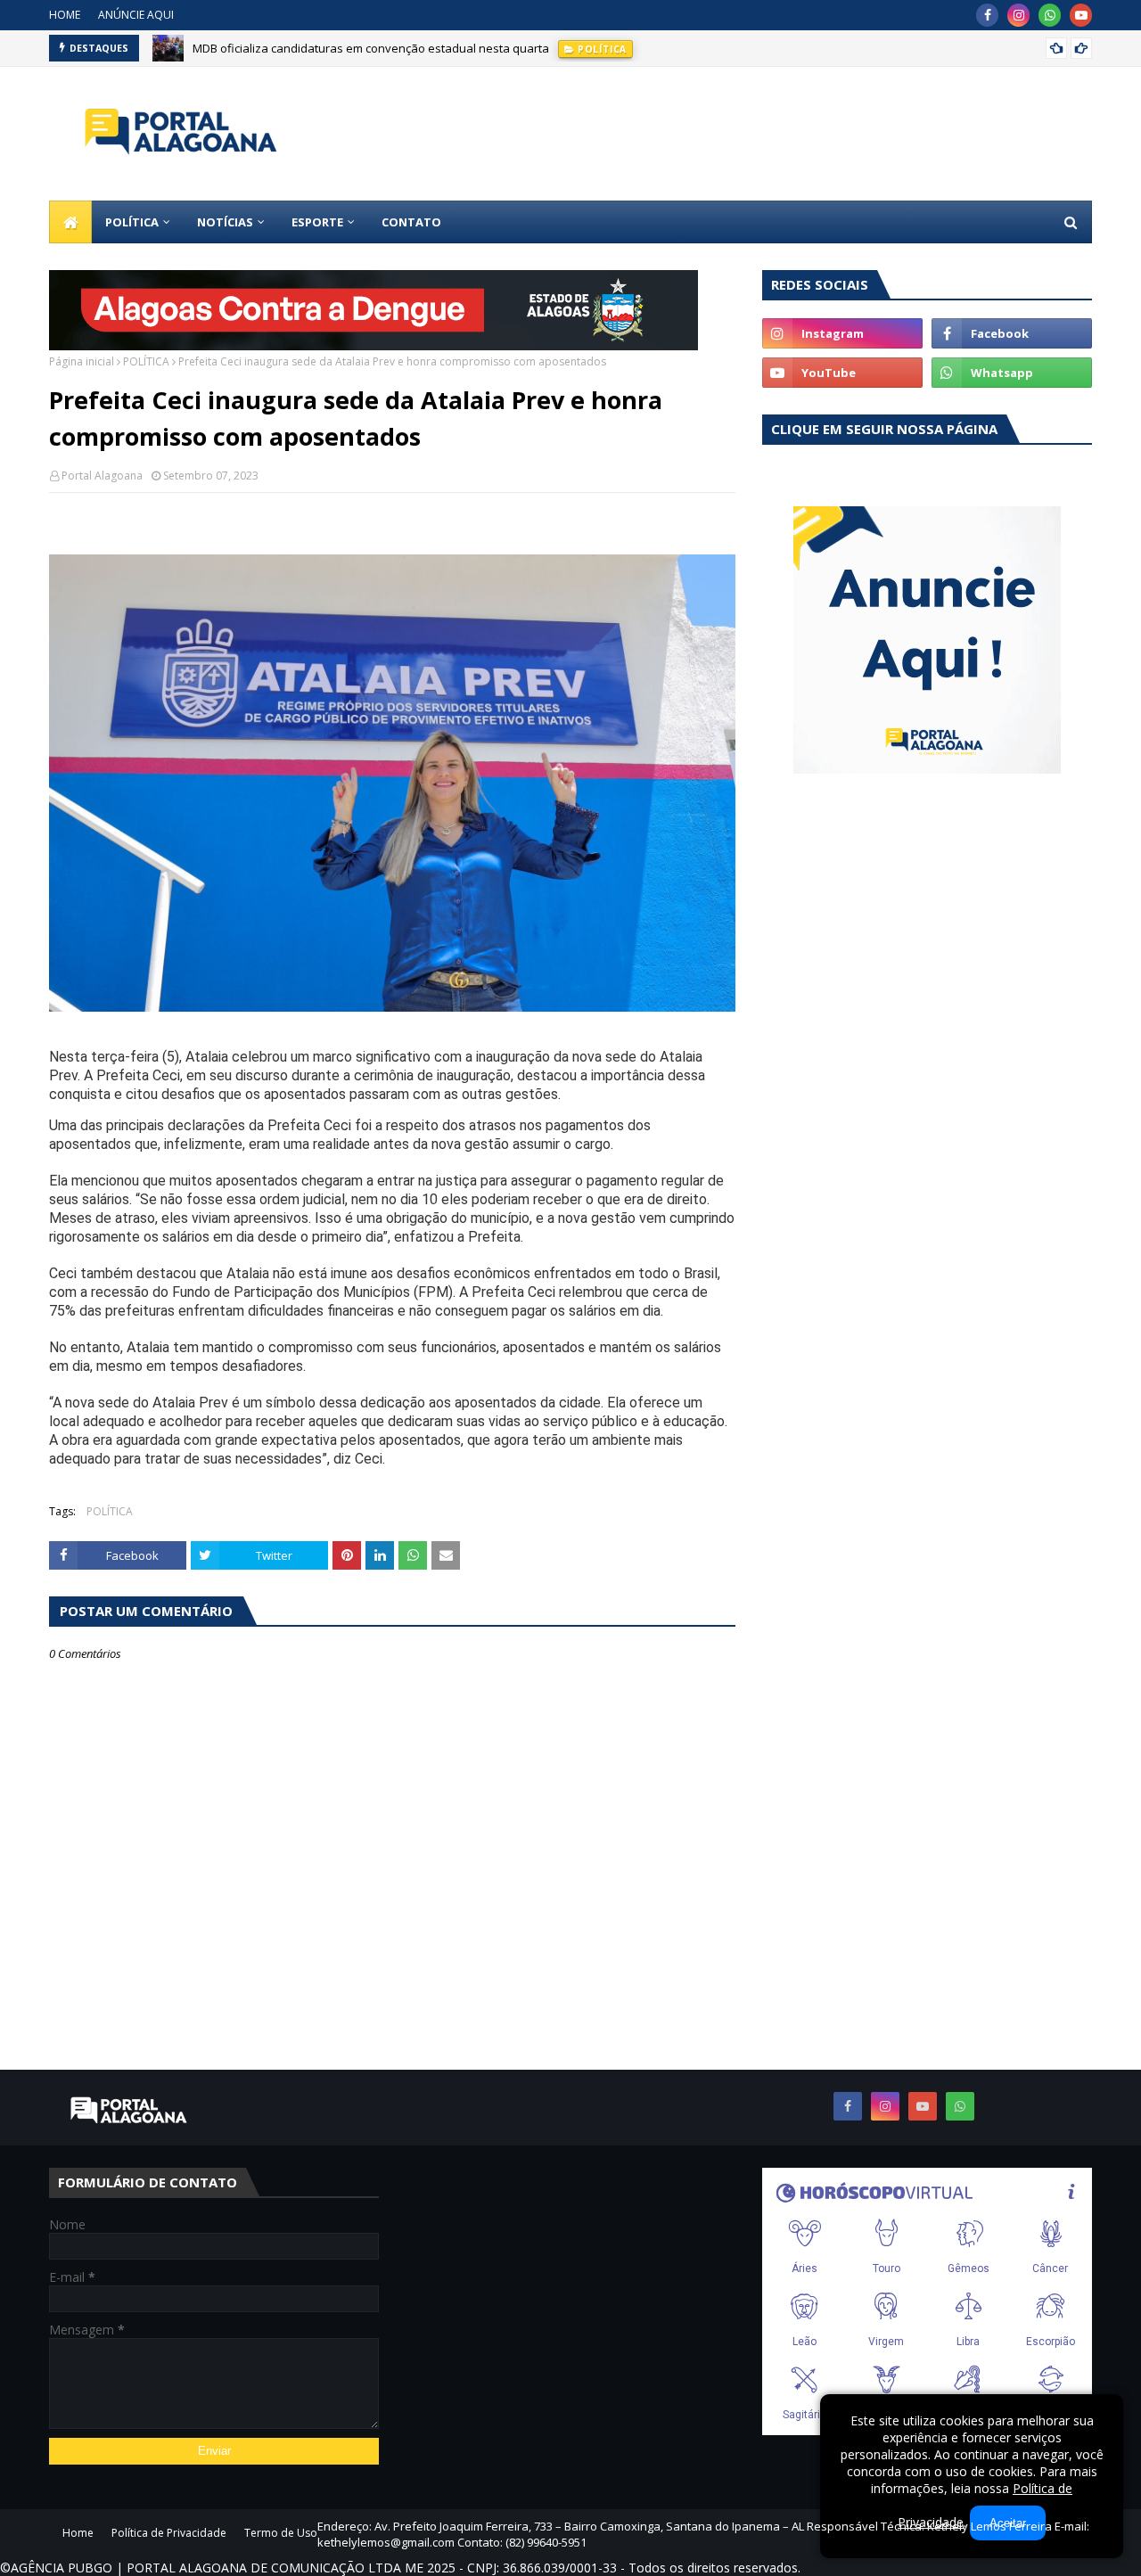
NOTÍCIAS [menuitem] (225, 222)
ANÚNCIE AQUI (136, 15)
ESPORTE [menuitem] (317, 222)
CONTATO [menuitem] (411, 222)
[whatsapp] (1050, 15)
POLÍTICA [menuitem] (132, 222)
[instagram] (1018, 15)
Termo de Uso (281, 2533)
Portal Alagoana (102, 476)
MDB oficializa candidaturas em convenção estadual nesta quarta (371, 48)
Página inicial (82, 361)
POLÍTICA (146, 361)
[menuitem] (70, 222)
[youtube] (1081, 15)
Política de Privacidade (169, 2533)
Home (78, 2533)
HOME (65, 15)
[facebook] (987, 15)
